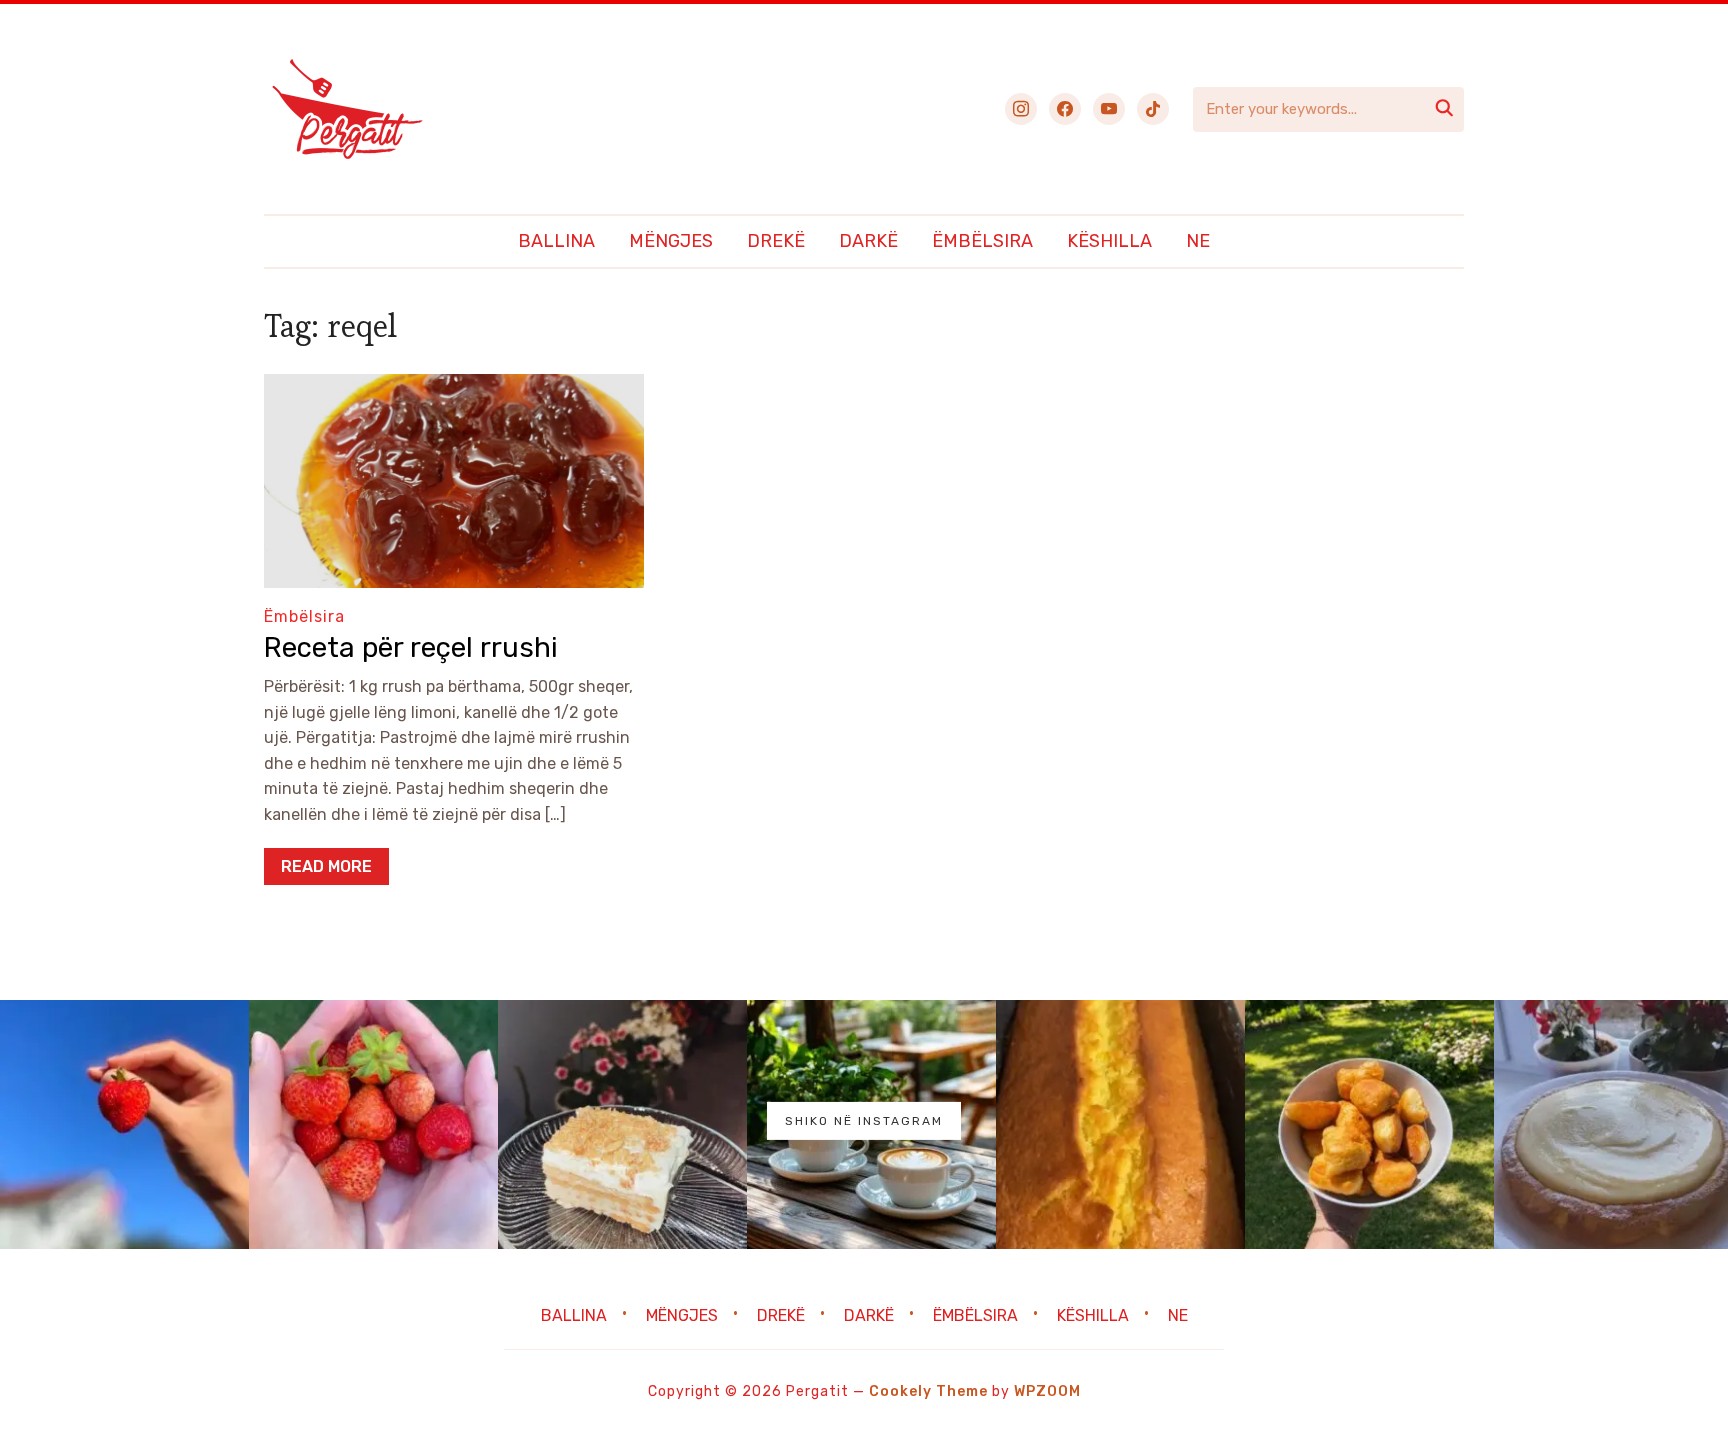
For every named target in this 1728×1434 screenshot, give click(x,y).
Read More (326, 866)
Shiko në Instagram (864, 1121)
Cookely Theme (928, 1391)
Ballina (556, 241)
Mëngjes (671, 241)
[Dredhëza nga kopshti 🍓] (373, 1124)
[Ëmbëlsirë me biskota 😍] (622, 1124)
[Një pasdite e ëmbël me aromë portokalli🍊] (1120, 1124)
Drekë (776, 241)
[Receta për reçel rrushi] (454, 387)
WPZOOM (1047, 1391)
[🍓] (124, 1124)
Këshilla (1109, 241)
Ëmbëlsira (982, 241)
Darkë (868, 241)
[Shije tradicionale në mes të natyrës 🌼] (1369, 1124)
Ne (1198, 241)
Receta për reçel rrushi (411, 647)
